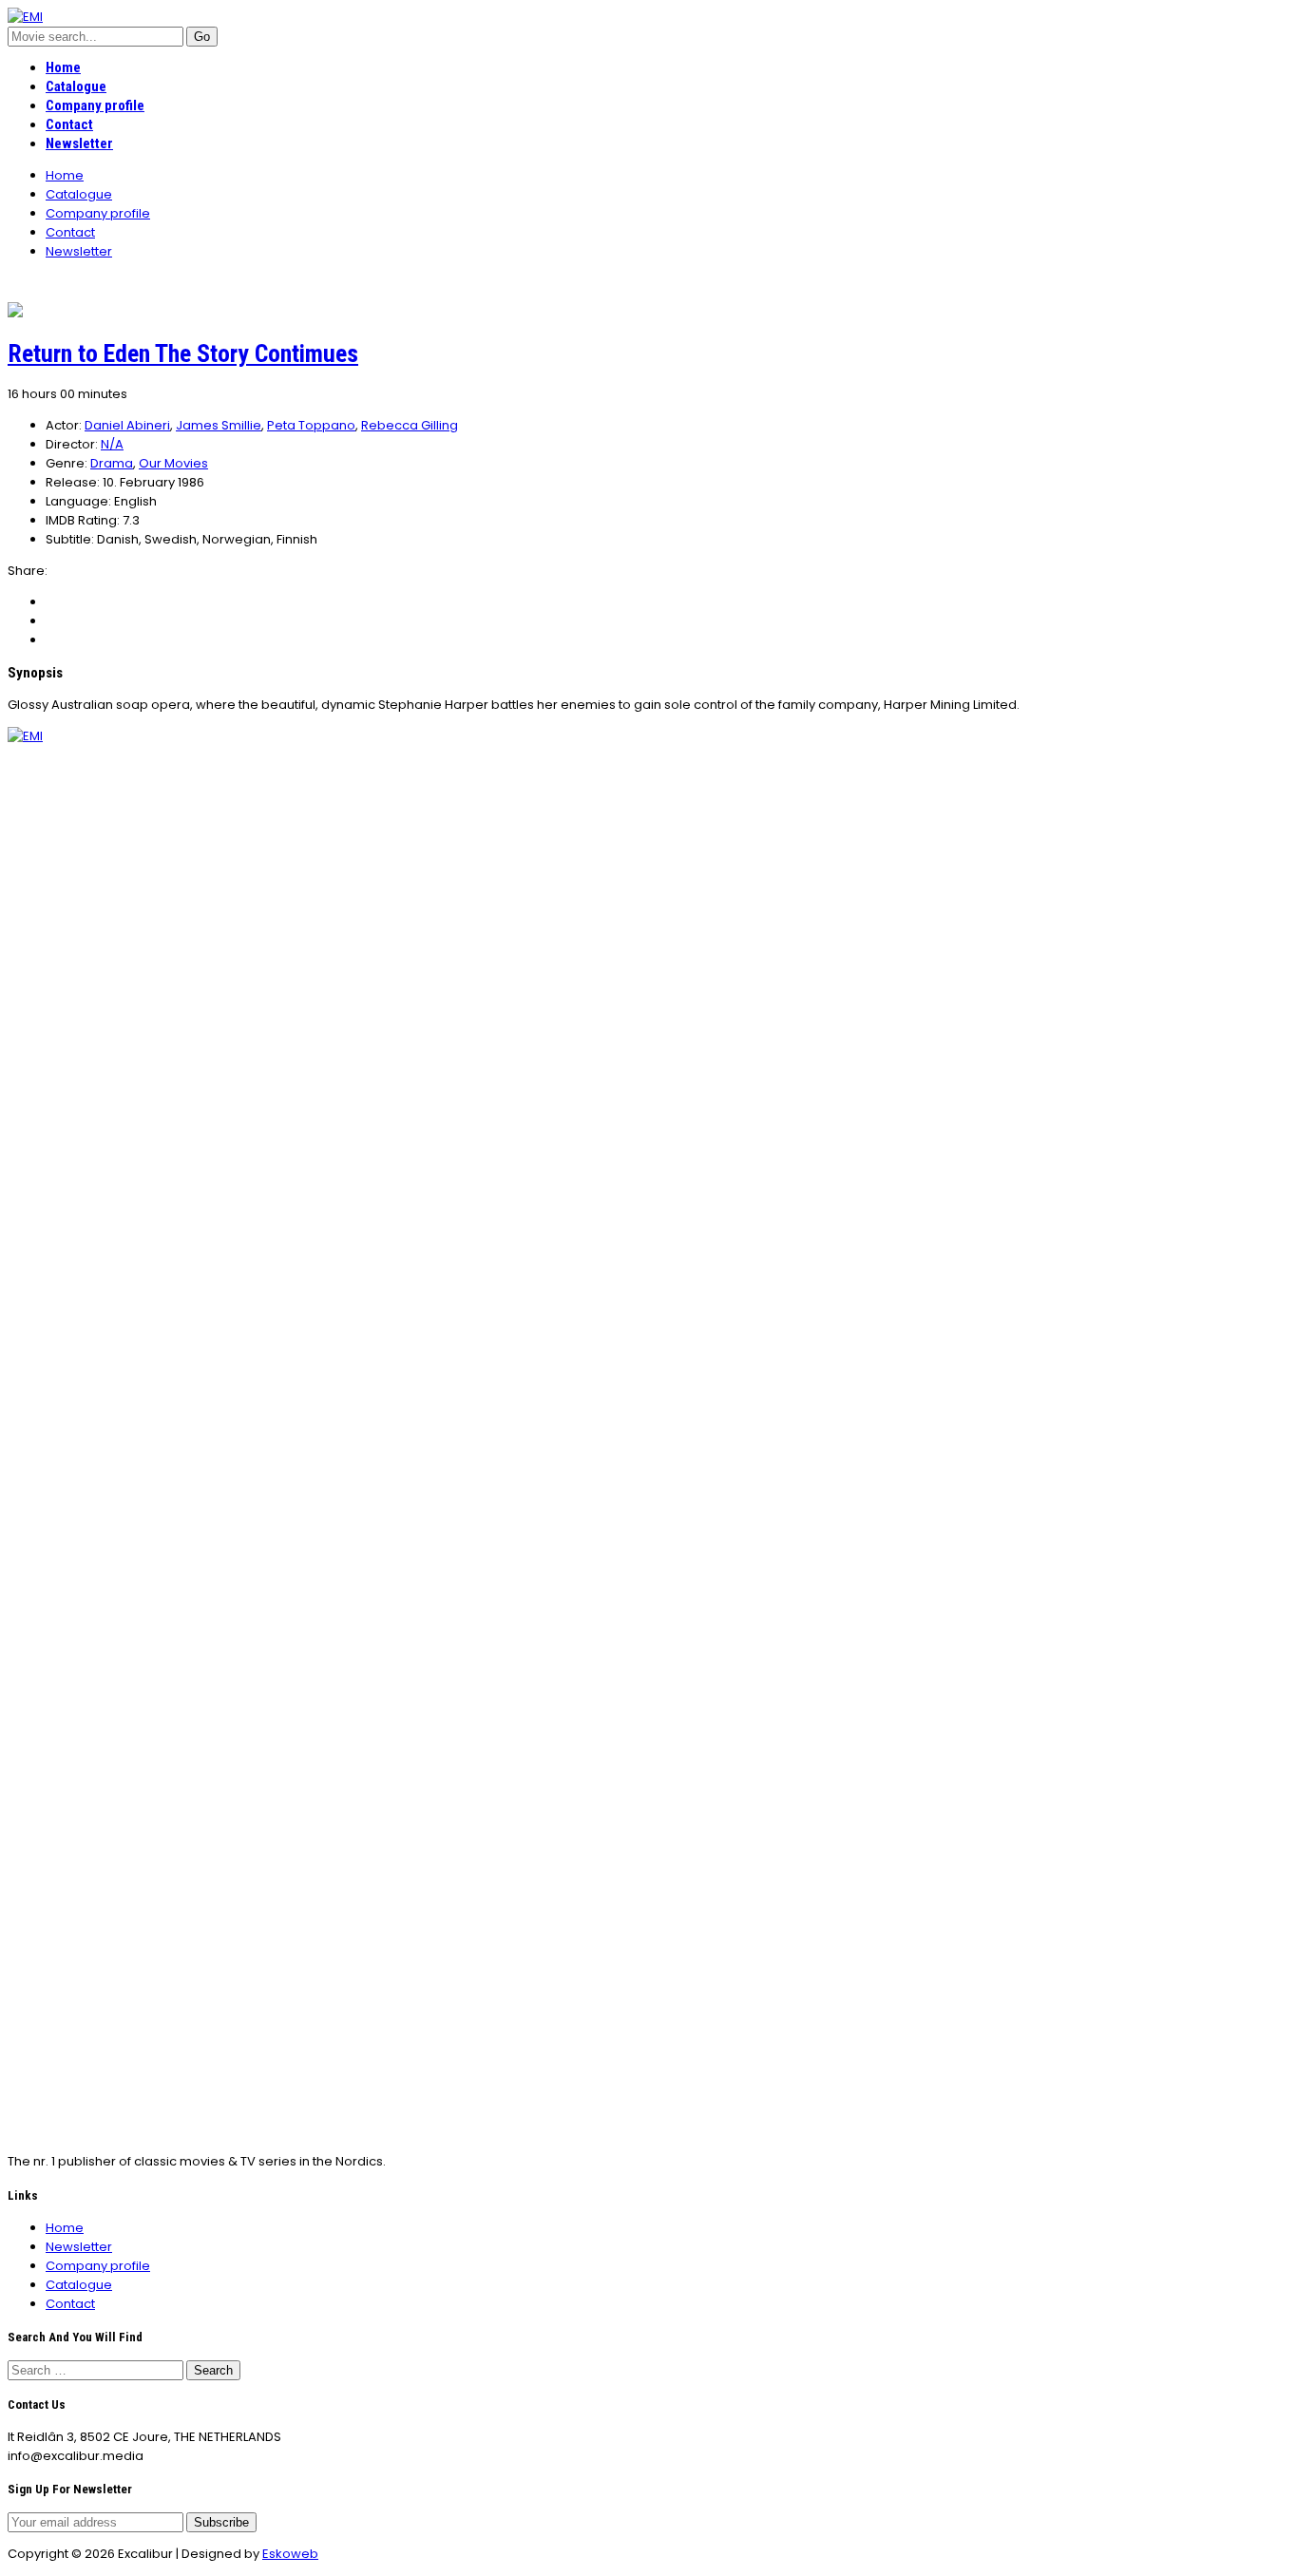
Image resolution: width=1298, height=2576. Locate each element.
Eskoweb (290, 2554)
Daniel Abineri (127, 425)
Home (63, 67)
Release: (73, 482)
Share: (28, 571)
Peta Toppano (311, 425)
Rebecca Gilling (410, 425)
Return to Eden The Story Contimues (183, 353)
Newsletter (79, 143)
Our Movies (173, 463)
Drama (112, 463)
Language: (78, 501)
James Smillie (219, 425)
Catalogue (76, 86)
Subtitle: (70, 539)
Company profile (95, 105)
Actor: (64, 425)
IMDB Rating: (83, 520)
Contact (69, 124)
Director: (72, 444)
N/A (112, 444)
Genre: (67, 463)
